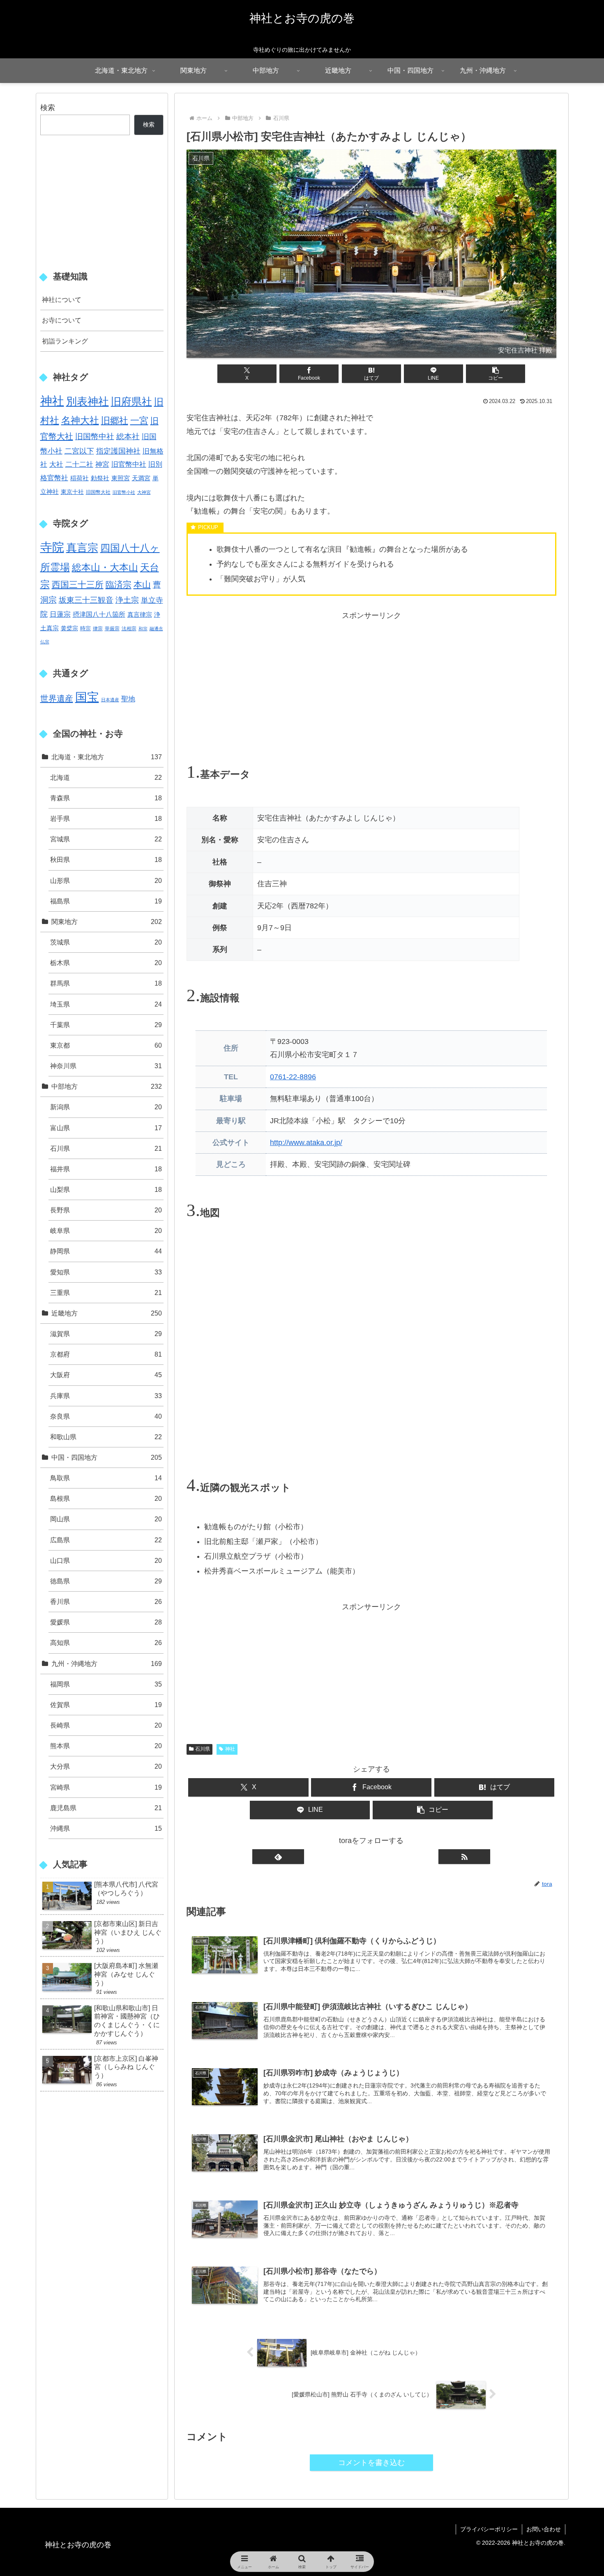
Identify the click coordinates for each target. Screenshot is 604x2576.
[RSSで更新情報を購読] (464, 1856)
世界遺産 (57, 698)
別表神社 (88, 401)
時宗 (85, 628)
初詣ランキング (65, 341)
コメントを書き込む (371, 2463)
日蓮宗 (60, 614)
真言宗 (82, 548)
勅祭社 (100, 478)
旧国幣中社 (95, 437)
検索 (48, 108)
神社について (62, 300)
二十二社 (79, 464)
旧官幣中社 (129, 464)
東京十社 (72, 492)
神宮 (102, 464)
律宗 (98, 629)
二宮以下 (79, 451)
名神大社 (80, 420)
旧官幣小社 (124, 492)
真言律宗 (140, 614)
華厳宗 (112, 629)
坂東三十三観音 (86, 600)
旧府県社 (131, 401)
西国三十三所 (78, 584)
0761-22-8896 (293, 1077)
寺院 (52, 547)
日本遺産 (110, 700)
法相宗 (129, 629)
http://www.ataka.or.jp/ (306, 1143)
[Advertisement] (371, 680)
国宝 (87, 697)
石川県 (203, 1749)
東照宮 (121, 478)
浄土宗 (127, 600)
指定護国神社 (118, 451)
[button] (496, 374)
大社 (56, 464)
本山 (142, 584)
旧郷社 (115, 421)
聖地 (128, 699)
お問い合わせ (544, 2529)
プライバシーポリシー (489, 2529)
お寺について (62, 320)
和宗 (143, 629)
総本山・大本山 (105, 567)
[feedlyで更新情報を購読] (278, 1856)
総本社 (128, 437)
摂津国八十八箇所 (99, 614)
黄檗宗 (69, 628)
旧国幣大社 (98, 492)
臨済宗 (119, 584)
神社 (230, 1749)
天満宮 (141, 478)
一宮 (139, 421)
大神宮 (144, 492)
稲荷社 (80, 478)
